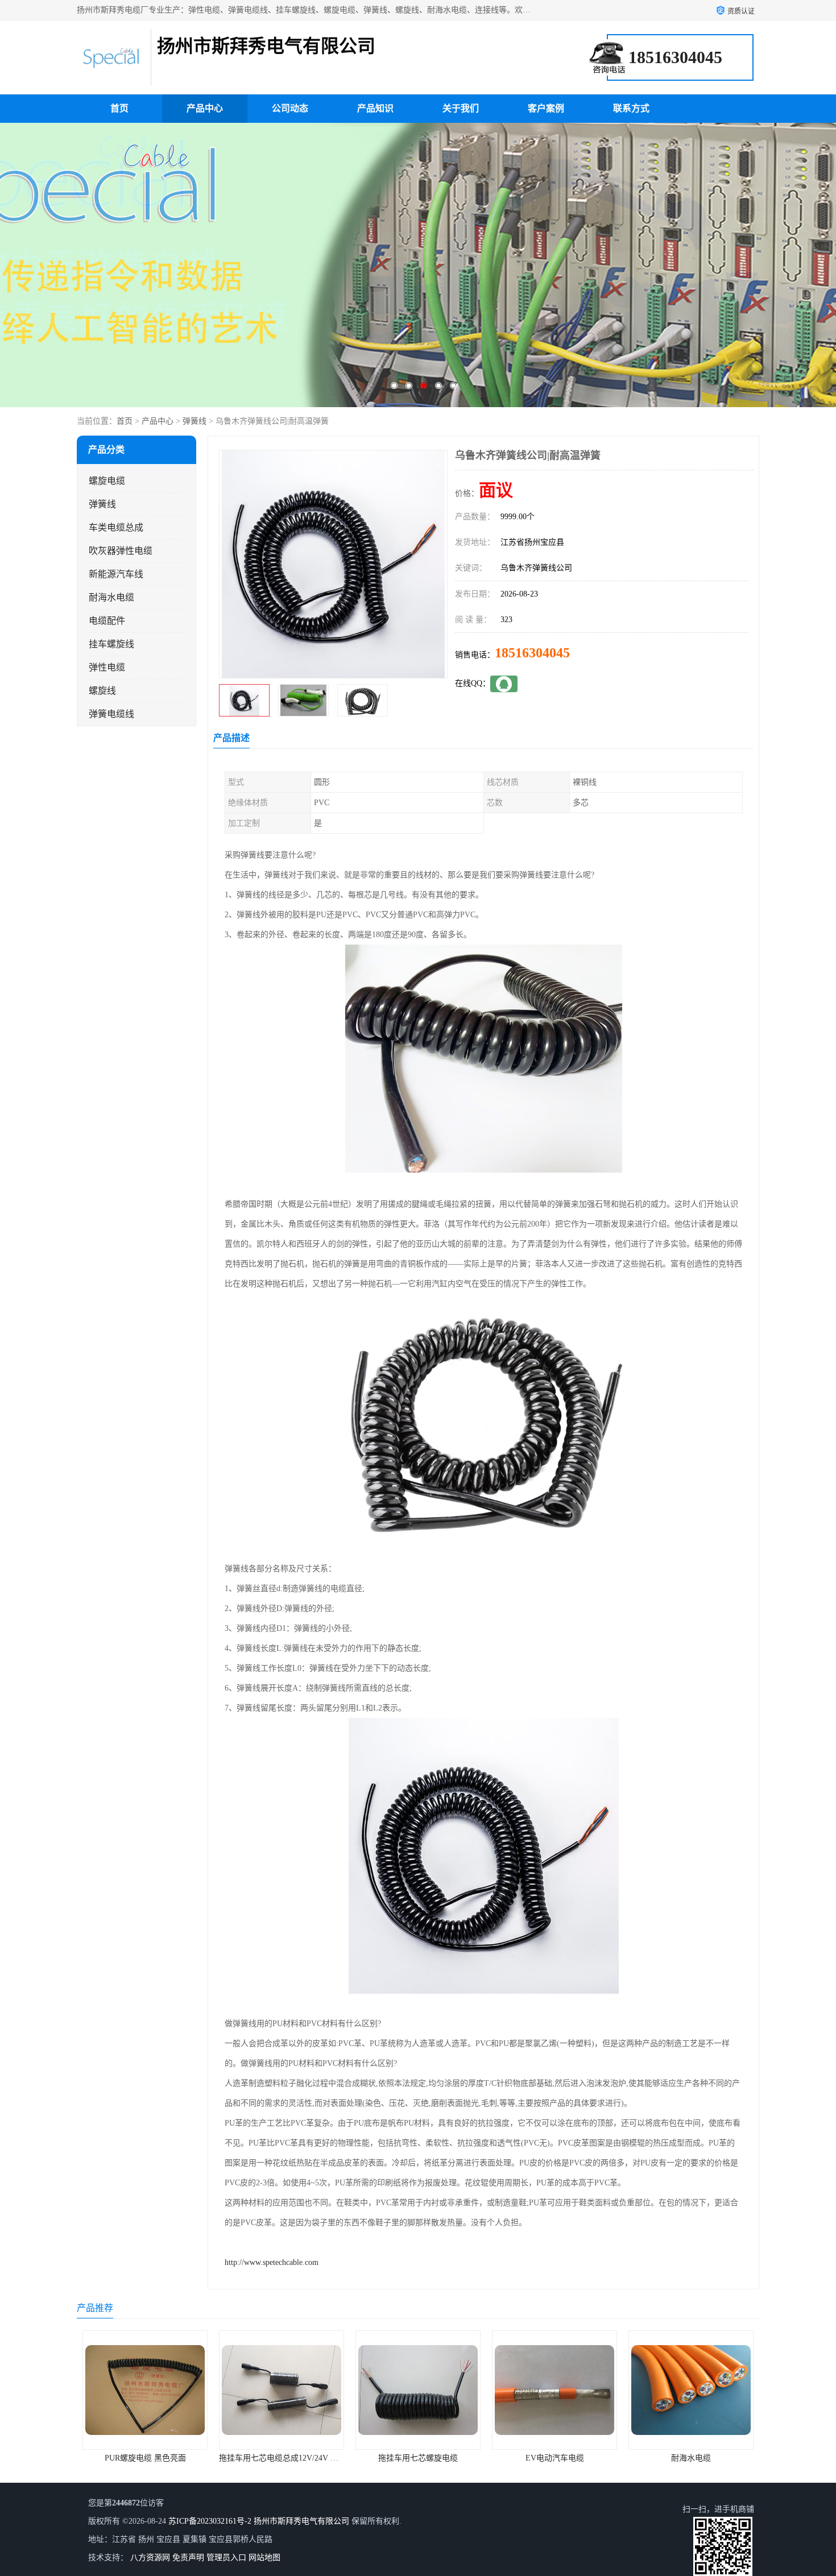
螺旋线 (102, 691)
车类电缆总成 (116, 527)
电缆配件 (107, 621)
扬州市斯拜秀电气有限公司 (301, 2521)
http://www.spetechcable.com (272, 2262)
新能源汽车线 (116, 574)
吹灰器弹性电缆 (121, 551)
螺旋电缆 (107, 481)
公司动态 (290, 108)
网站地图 (264, 2558)
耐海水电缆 (111, 597)
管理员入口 (226, 2558)
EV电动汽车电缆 (418, 2458)
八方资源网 (150, 2558)
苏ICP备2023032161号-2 (210, 2521)
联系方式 (631, 108)
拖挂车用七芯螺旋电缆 (282, 2458)
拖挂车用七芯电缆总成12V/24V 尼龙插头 (154, 2458)
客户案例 (546, 108)
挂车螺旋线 (111, 644)
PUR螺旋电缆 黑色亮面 (691, 2458)
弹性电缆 (107, 667)
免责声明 (188, 2558)
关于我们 (461, 108)
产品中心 (205, 108)
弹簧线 (194, 421)
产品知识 (375, 108)
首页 (119, 108)
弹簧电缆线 (111, 714)
